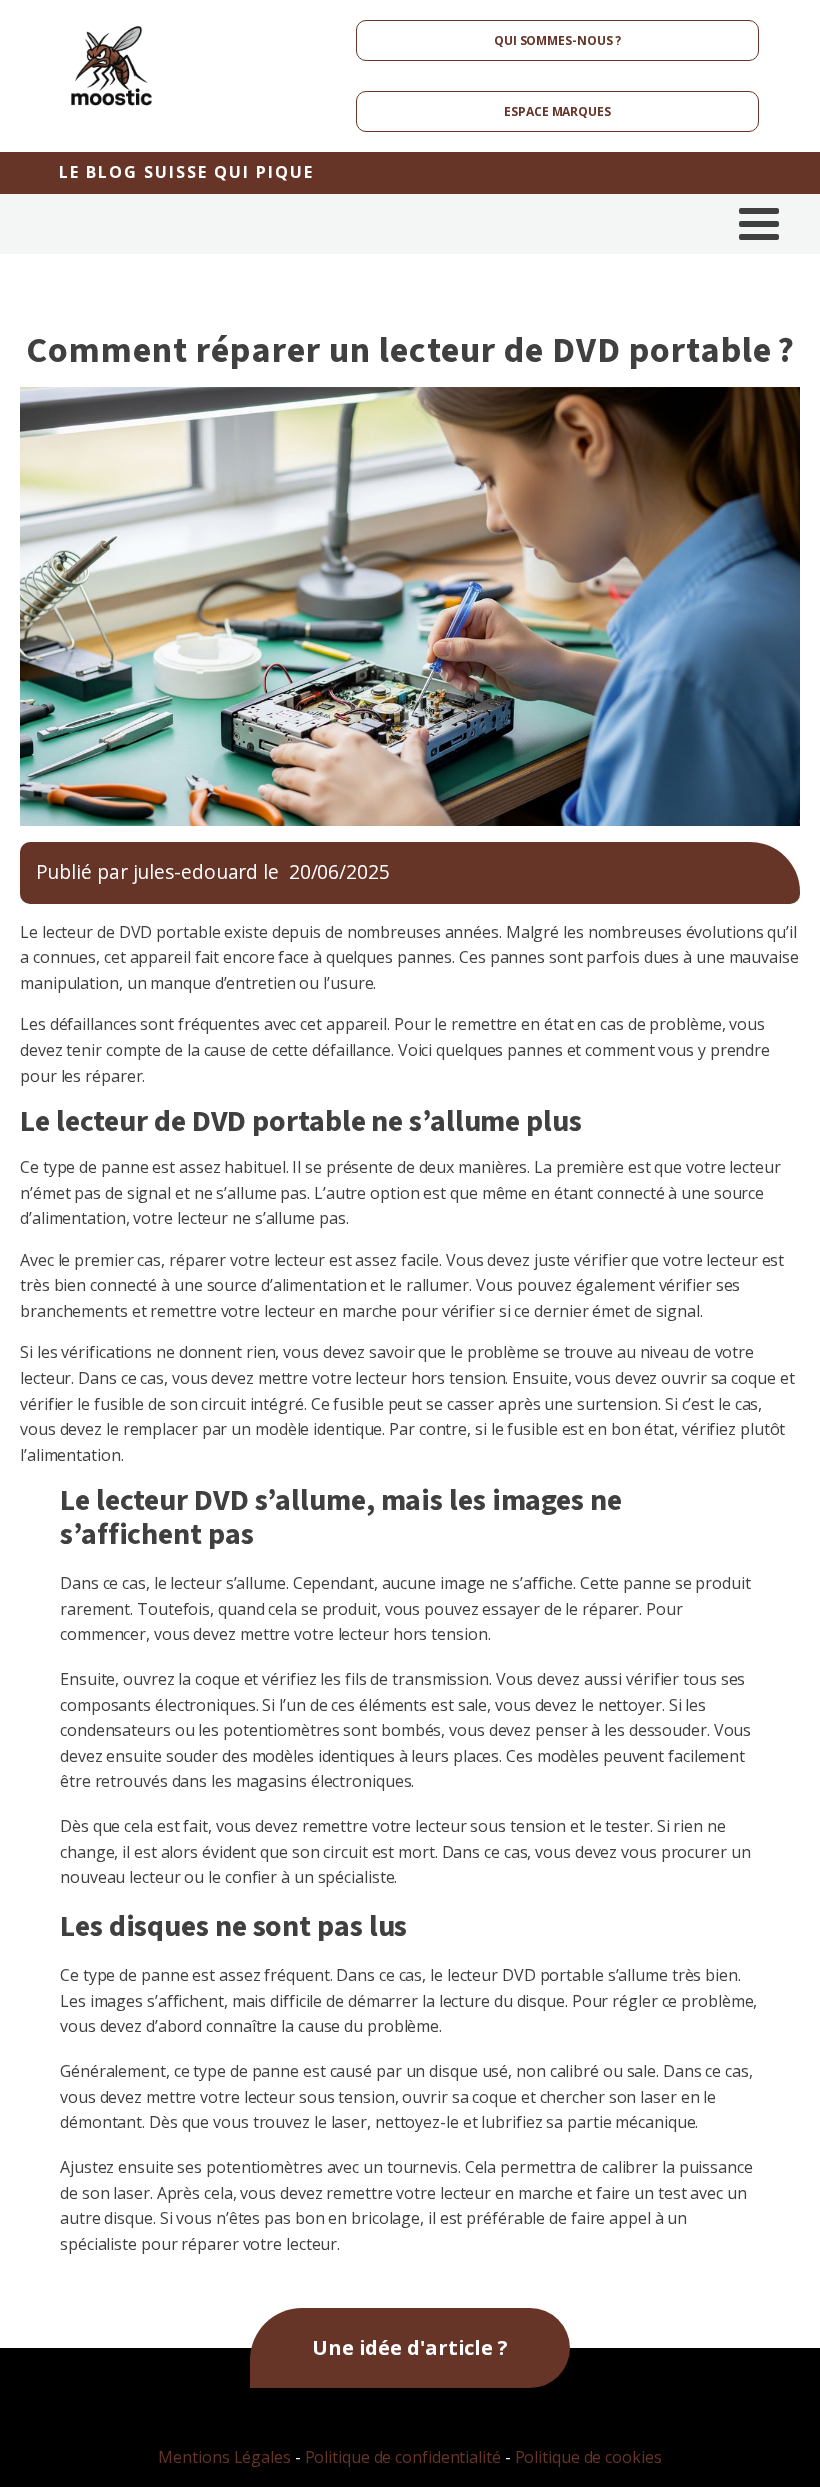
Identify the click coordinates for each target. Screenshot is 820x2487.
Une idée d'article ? (410, 2347)
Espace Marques (557, 111)
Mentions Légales (224, 2457)
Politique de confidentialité (403, 2457)
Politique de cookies (588, 2457)
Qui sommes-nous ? (557, 40)
